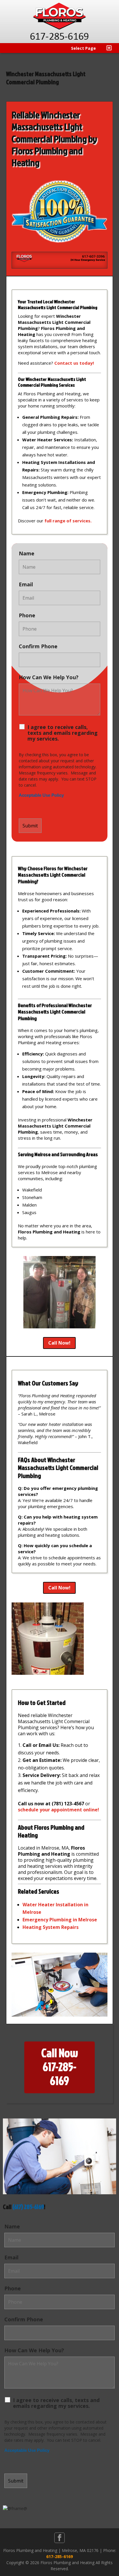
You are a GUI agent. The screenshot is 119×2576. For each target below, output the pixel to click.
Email (26, 584)
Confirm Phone (38, 646)
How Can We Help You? (49, 677)
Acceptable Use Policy (41, 795)
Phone (27, 615)
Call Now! (59, 1343)
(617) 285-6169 (28, 2207)
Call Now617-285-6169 (60, 2067)
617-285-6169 (59, 2556)
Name (27, 553)
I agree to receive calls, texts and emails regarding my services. (63, 733)
